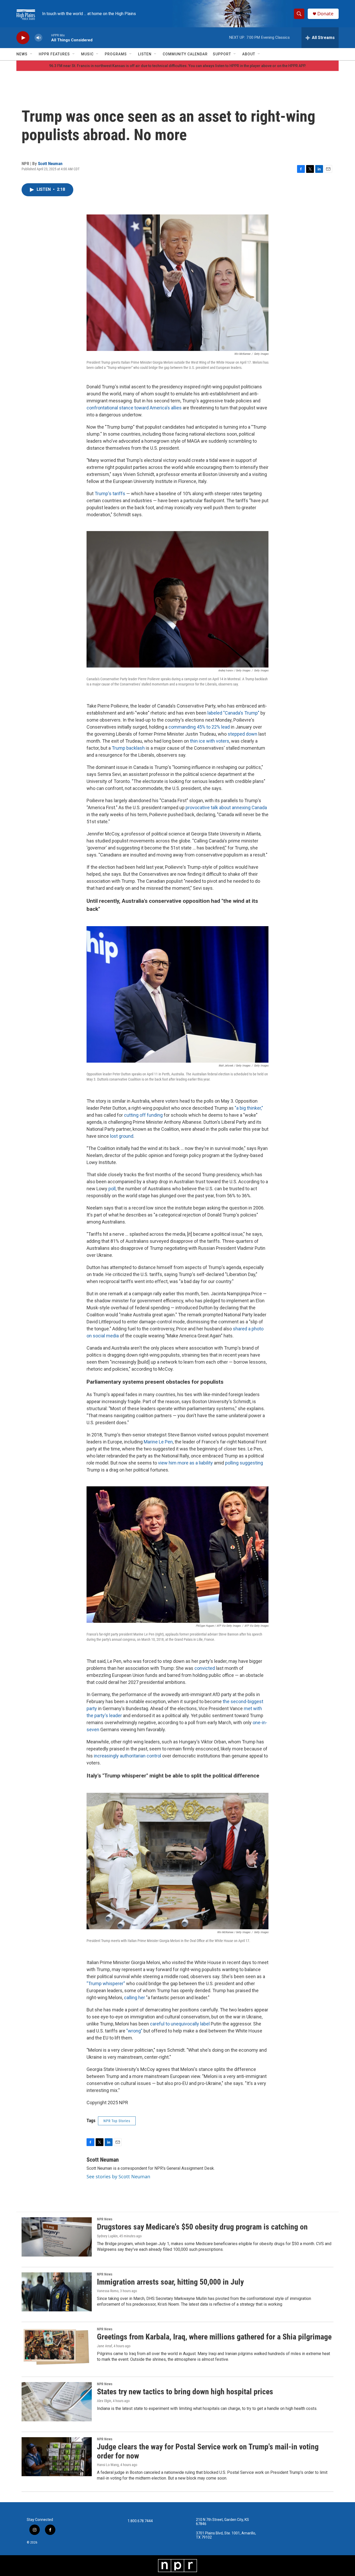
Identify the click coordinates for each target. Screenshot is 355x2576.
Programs (116, 54)
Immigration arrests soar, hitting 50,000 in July (170, 2282)
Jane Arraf (104, 2346)
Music (87, 54)
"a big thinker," (249, 1108)
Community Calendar (185, 54)
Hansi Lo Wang (108, 2465)
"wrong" (134, 2031)
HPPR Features (54, 54)
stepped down (242, 734)
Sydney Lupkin (107, 2236)
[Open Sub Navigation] (31, 54)
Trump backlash (128, 748)
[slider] (47, 38)
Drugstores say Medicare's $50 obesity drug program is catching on (202, 2227)
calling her (134, 1998)
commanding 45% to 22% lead (199, 727)
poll (112, 1189)
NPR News (105, 2219)
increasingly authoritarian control (127, 1756)
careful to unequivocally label (180, 2024)
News (22, 54)
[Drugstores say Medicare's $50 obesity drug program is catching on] (57, 2237)
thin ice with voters (210, 741)
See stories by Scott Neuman (118, 2176)
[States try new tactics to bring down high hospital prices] (57, 2402)
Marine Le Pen (158, 1442)
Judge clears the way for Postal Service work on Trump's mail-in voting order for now (208, 2451)
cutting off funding (143, 1115)
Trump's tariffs (110, 493)
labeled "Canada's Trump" (233, 713)
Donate (325, 14)
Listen (145, 54)
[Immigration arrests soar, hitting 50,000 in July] (57, 2292)
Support (222, 54)
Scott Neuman (50, 164)
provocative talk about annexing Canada (226, 808)
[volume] (38, 38)
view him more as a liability (185, 1463)
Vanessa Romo (108, 2291)
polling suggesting (244, 1463)
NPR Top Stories (117, 2121)
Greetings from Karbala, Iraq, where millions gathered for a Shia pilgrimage (214, 2337)
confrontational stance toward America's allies (134, 408)
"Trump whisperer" (106, 1983)
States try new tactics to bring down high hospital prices (185, 2392)
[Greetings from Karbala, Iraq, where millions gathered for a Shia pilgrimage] (57, 2347)
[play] (23, 38)
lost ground (122, 1136)
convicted (205, 1668)
